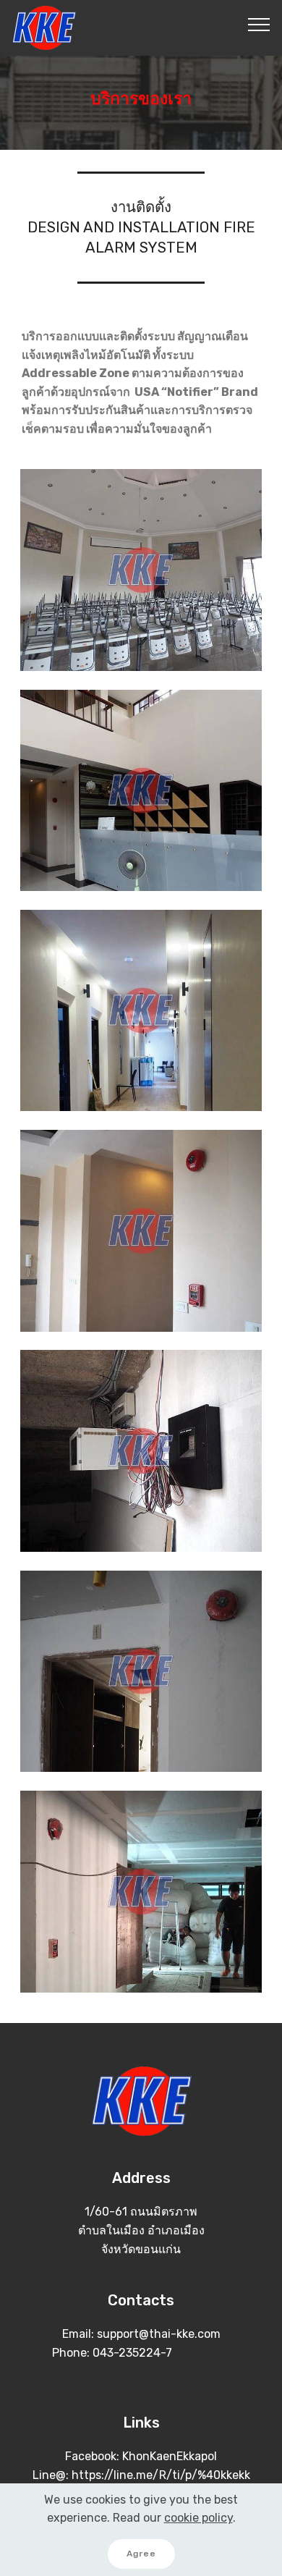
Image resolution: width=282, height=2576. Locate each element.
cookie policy (198, 2518)
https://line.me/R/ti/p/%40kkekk (161, 2475)
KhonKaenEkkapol (170, 2456)
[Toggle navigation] (259, 24)
